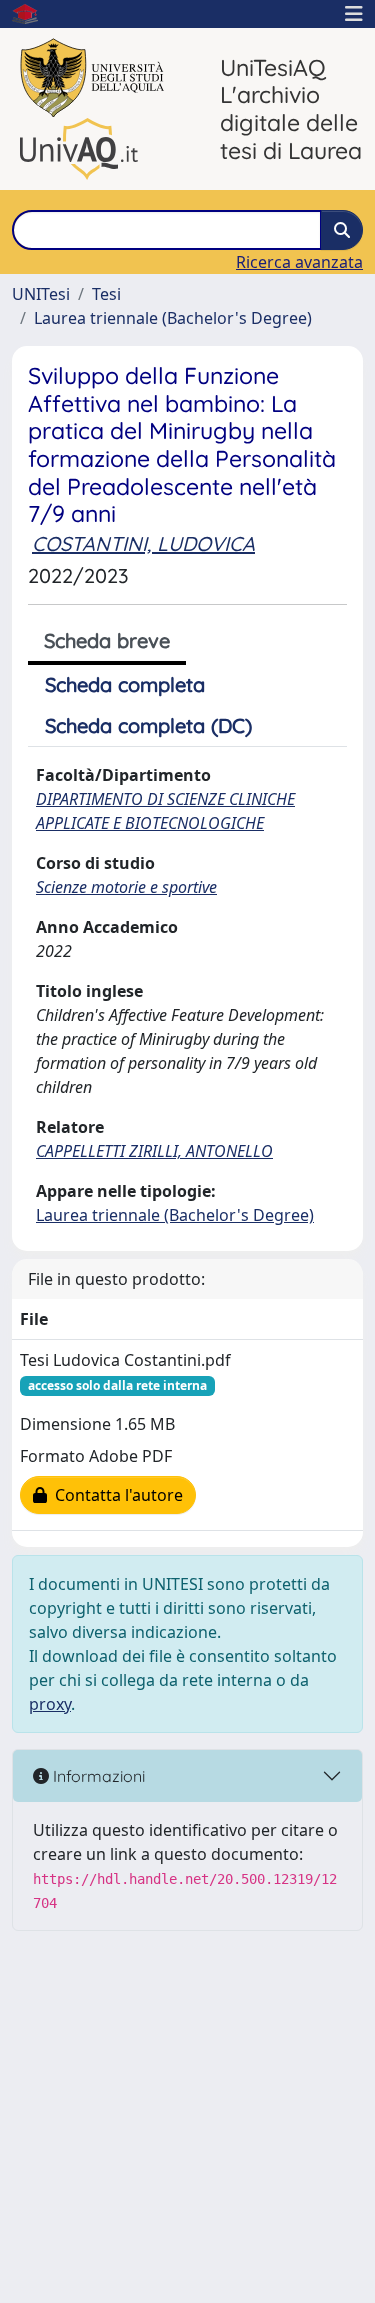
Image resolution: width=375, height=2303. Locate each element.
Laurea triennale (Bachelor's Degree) (173, 318)
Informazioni (97, 1776)
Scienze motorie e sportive (126, 887)
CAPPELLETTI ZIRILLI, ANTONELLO (154, 1151)
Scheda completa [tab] (125, 684)
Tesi (106, 294)
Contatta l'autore (115, 1495)
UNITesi (41, 294)
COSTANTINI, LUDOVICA (143, 543)
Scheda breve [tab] (107, 640)
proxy (50, 1704)
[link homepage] (33, 14)
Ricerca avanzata (299, 262)
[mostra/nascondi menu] (354, 14)
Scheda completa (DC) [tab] (148, 725)
